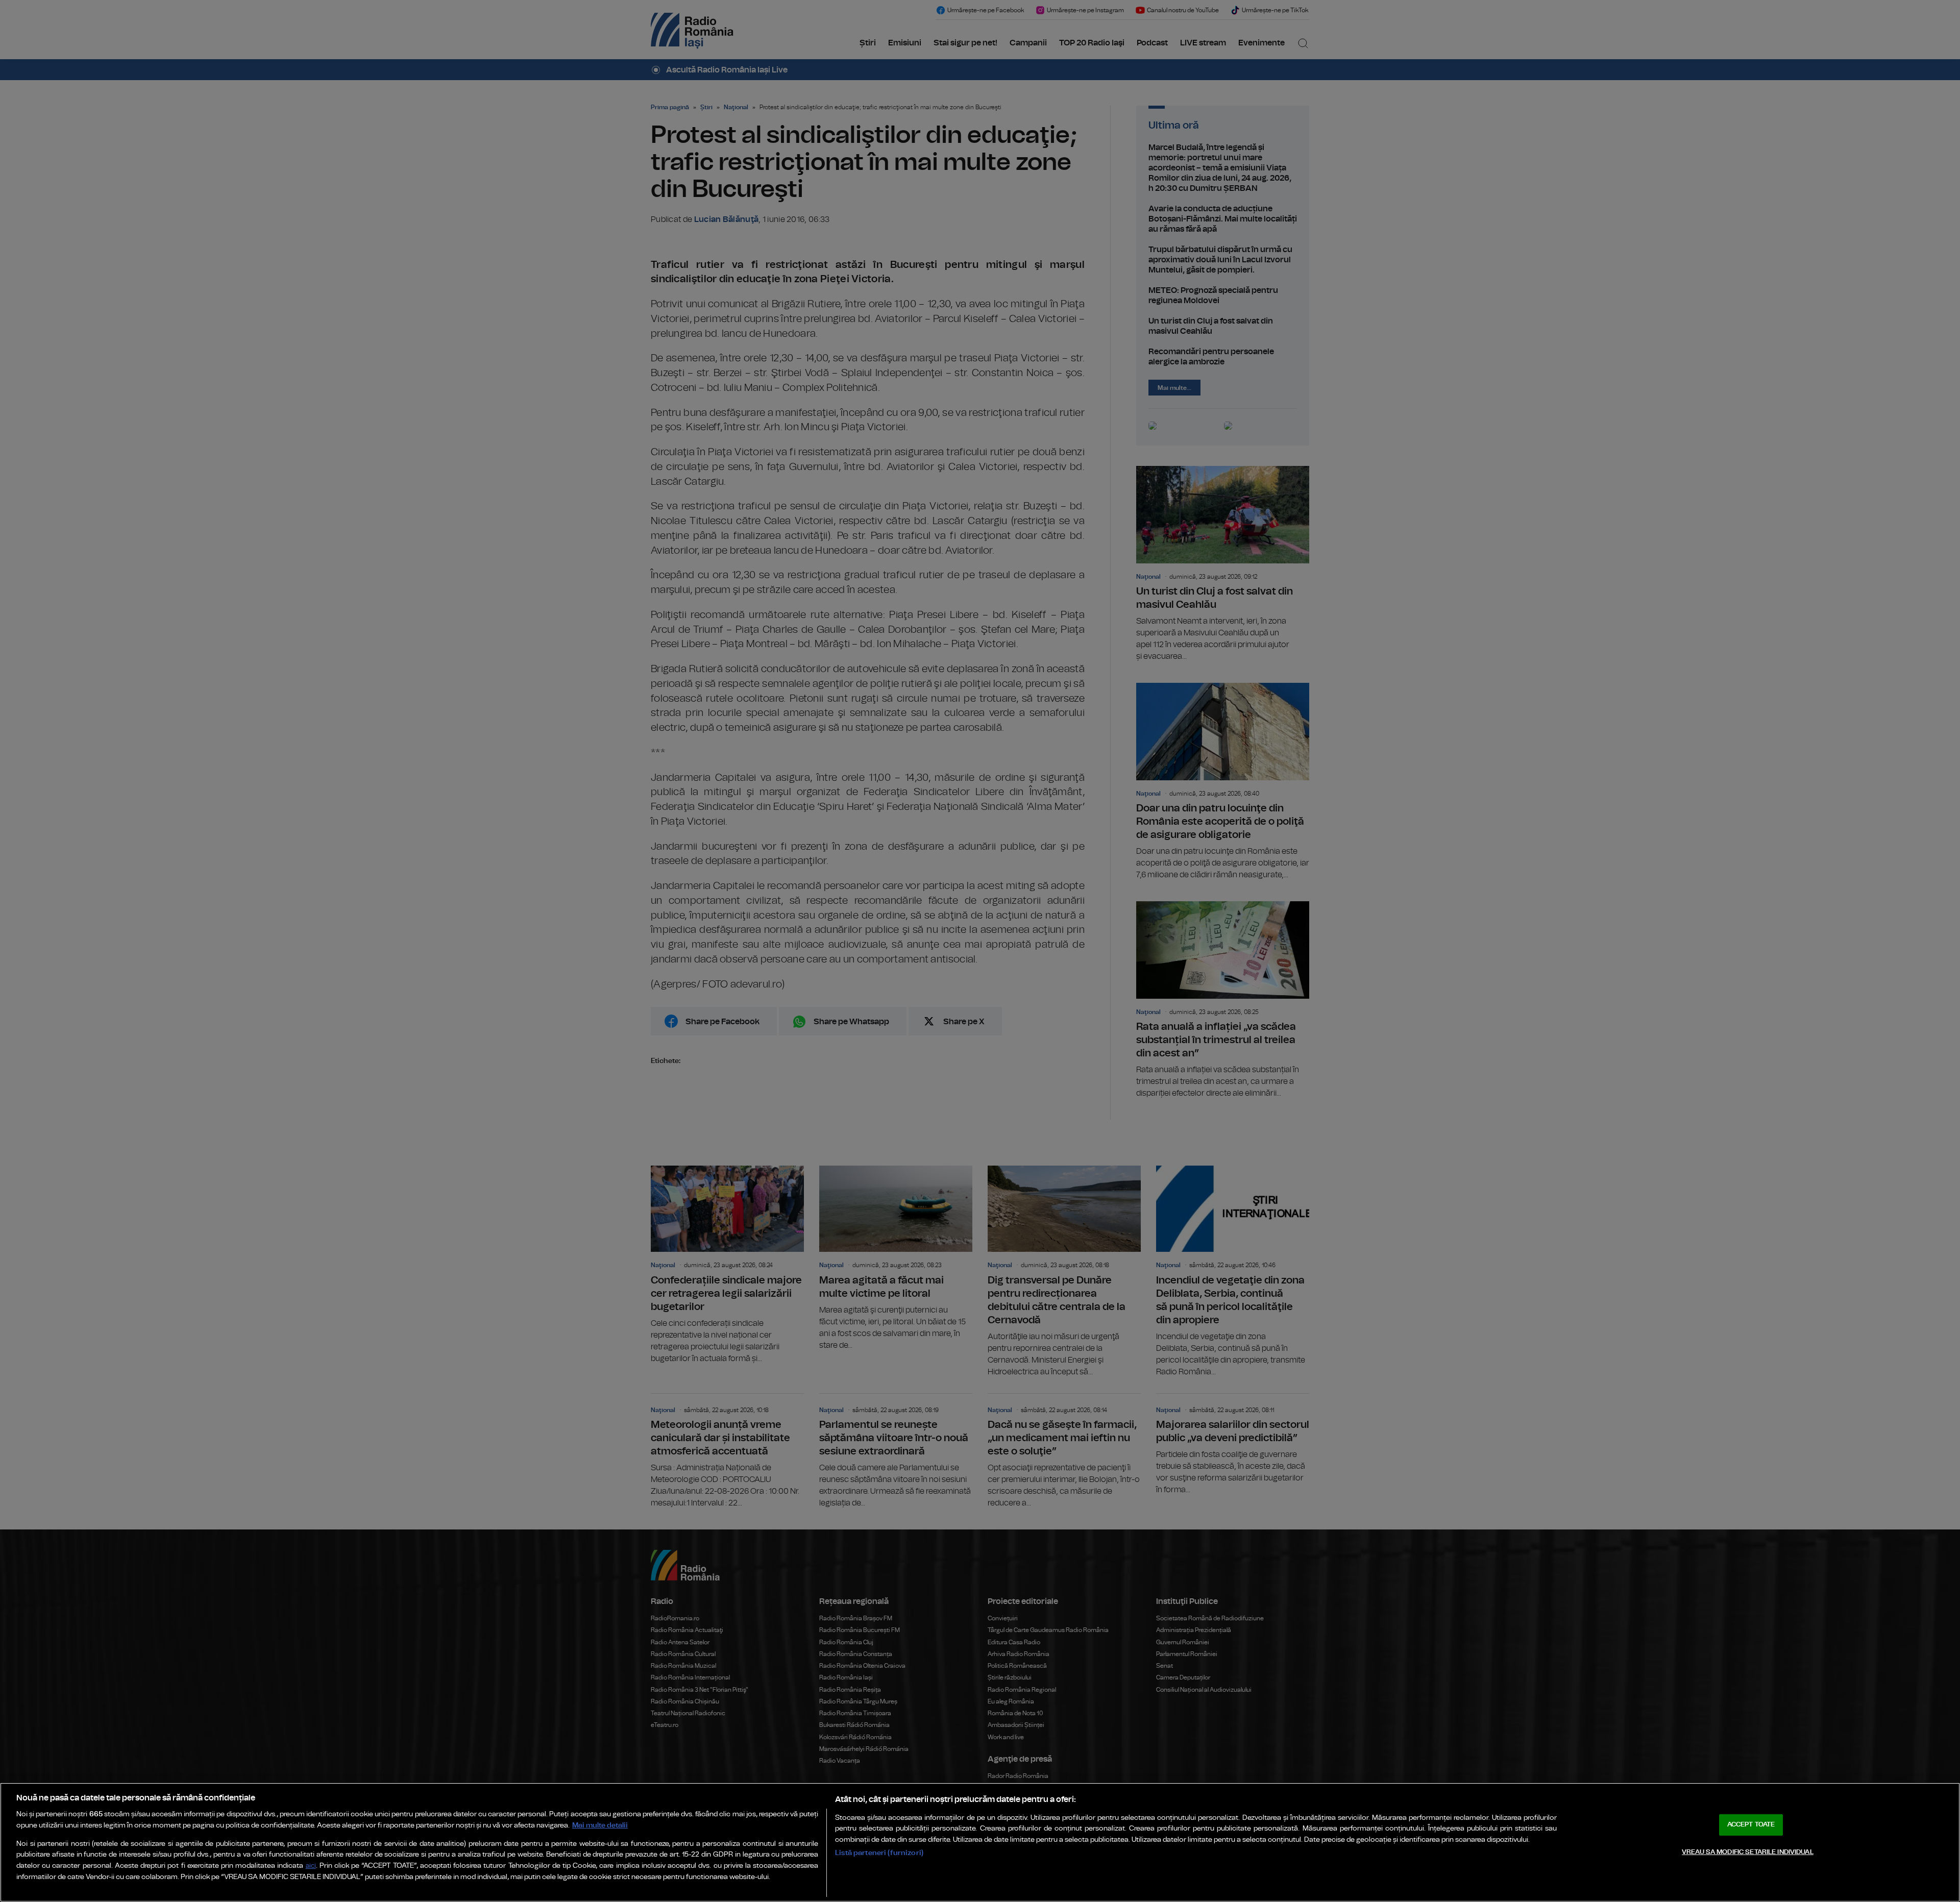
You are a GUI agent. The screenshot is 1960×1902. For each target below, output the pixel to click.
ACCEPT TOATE (1751, 1825)
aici (311, 1866)
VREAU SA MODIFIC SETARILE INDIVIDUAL (1748, 1852)
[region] (980, 1842)
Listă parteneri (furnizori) (879, 1853)
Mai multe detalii (600, 1825)
